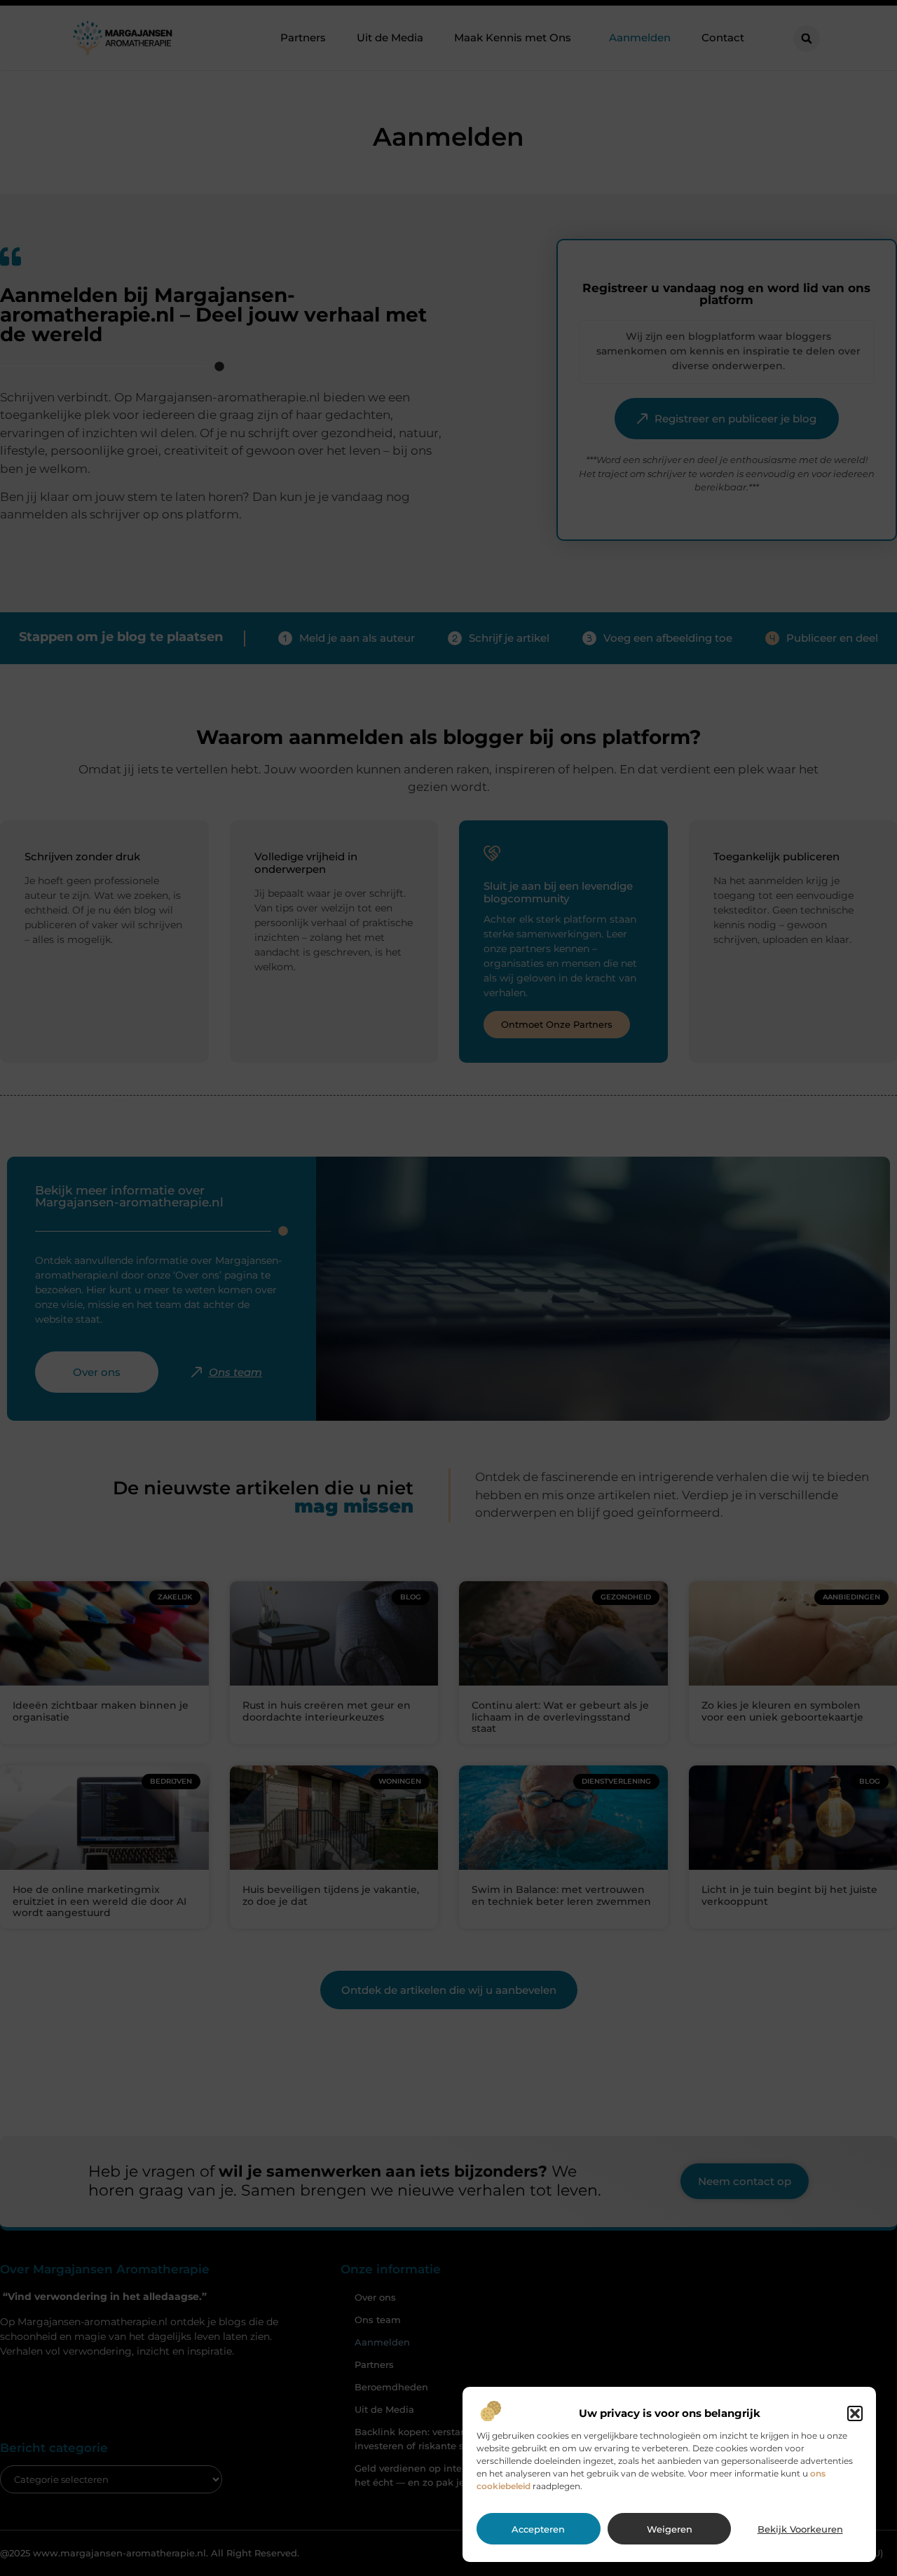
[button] (855, 2413)
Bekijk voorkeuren (800, 2529)
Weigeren (670, 2529)
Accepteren (538, 2529)
